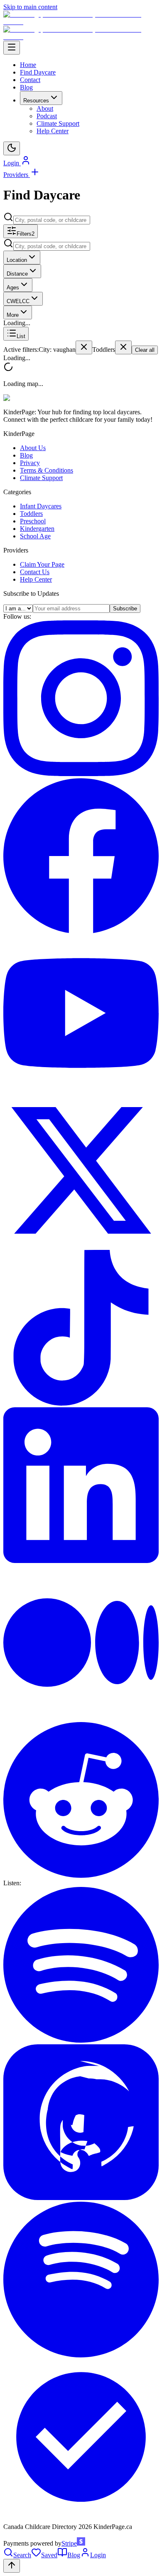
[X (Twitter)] (81, 1246)
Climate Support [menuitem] (58, 123)
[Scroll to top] (12, 2566)
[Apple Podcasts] (81, 2198)
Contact (30, 80)
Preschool (33, 521)
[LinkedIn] (81, 1561)
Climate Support (41, 478)
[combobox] (52, 220)
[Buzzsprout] (81, 2513)
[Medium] (81, 1718)
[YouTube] (81, 1089)
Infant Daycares (41, 506)
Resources (36, 101)
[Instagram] (81, 774)
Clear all (145, 350)
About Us (33, 448)
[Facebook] (81, 931)
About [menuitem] (45, 108)
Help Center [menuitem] (53, 131)
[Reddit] (81, 1875)
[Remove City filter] (84, 347)
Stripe (69, 2543)
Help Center (36, 579)
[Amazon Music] (81, 2355)
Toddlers (31, 514)
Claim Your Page (42, 564)
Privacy (30, 463)
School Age (35, 536)
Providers (17, 175)
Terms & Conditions (47, 470)
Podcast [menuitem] (47, 116)
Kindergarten (37, 529)
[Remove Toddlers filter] (123, 347)
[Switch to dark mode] (12, 148)
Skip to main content (30, 7)
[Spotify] (81, 2040)
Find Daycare (38, 72)
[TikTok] (81, 1403)
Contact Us (35, 572)
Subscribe (125, 609)
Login (12, 163)
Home (28, 65)
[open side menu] (12, 48)
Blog (26, 87)
